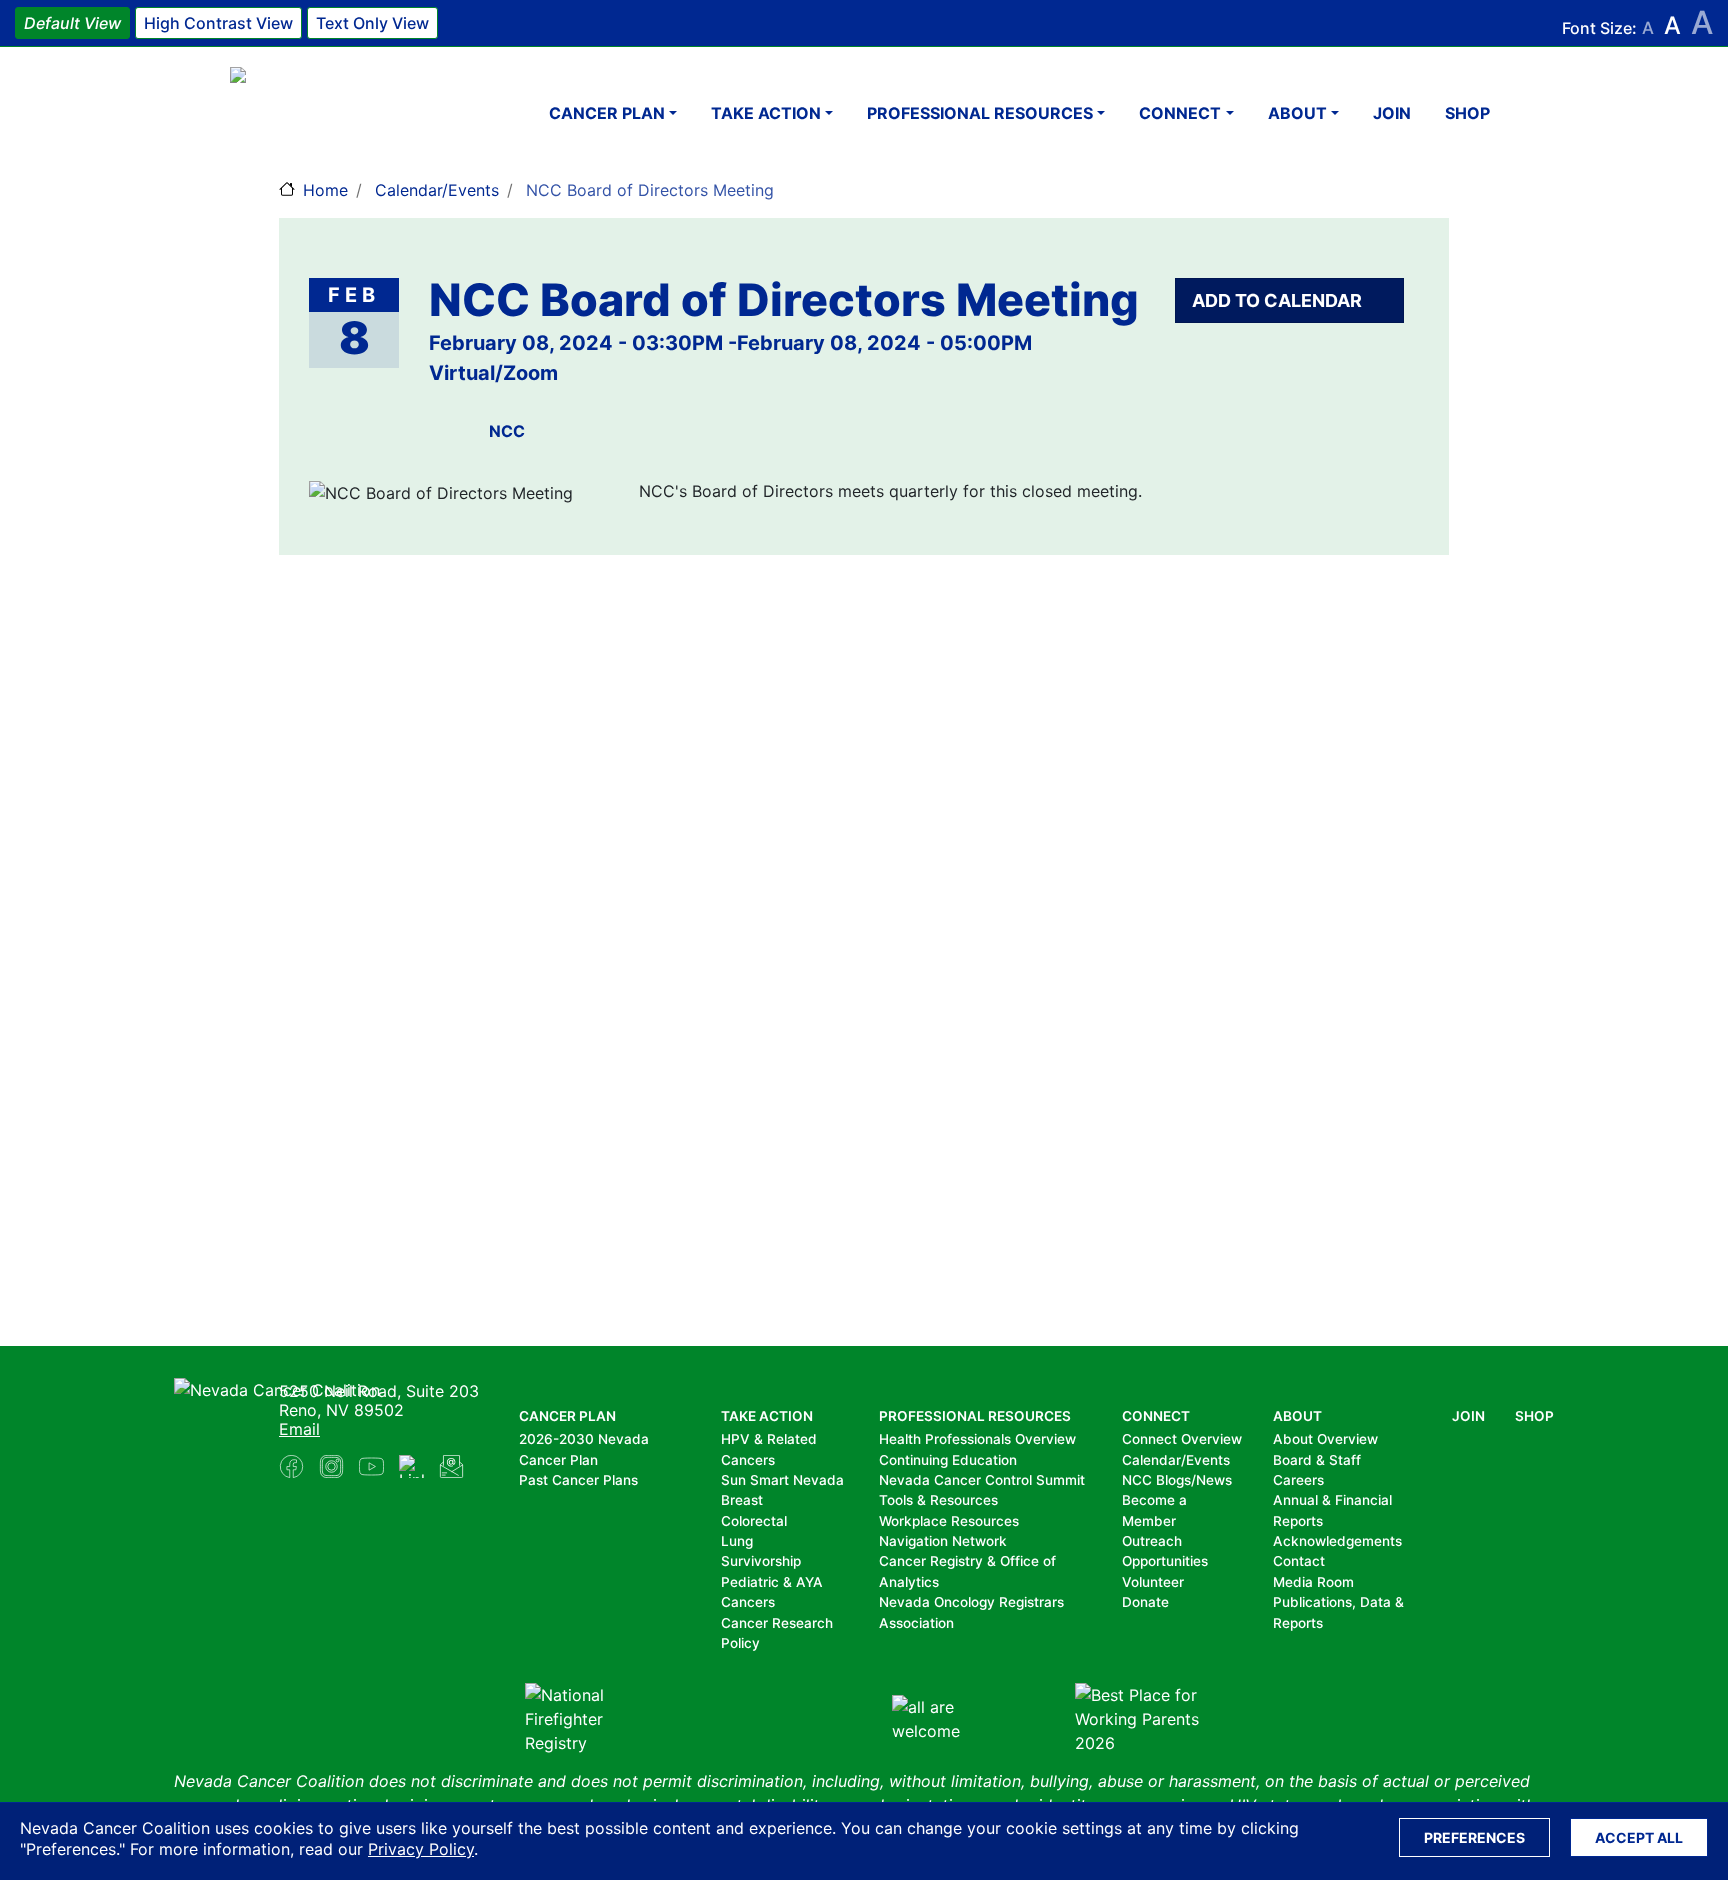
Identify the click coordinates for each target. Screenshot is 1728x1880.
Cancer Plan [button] (607, 113)
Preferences (1474, 1837)
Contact (1299, 1561)
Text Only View (372, 23)
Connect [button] (1180, 113)
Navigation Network (943, 1541)
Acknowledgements (1337, 1541)
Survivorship (761, 1561)
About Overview (1325, 1439)
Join (1392, 113)
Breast (742, 1500)
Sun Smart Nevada (782, 1480)
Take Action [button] (766, 113)
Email (299, 1429)
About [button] (1297, 113)
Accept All (1639, 1837)
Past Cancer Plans (578, 1480)
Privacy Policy (421, 1849)
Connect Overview (1182, 1439)
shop (1467, 113)
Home (325, 190)
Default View (72, 23)
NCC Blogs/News (1177, 1480)
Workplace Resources (949, 1521)
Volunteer (1153, 1582)
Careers (1298, 1480)
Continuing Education (948, 1460)
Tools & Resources (938, 1500)
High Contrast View (218, 23)
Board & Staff (1317, 1460)
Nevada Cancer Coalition (350, 112)
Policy (740, 1643)
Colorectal (754, 1521)
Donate (1145, 1602)
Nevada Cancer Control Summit (982, 1480)
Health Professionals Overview (977, 1439)
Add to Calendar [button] (1279, 300)
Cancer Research (777, 1623)
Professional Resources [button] (980, 113)
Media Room (1313, 1582)
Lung (737, 1541)
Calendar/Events (437, 190)
